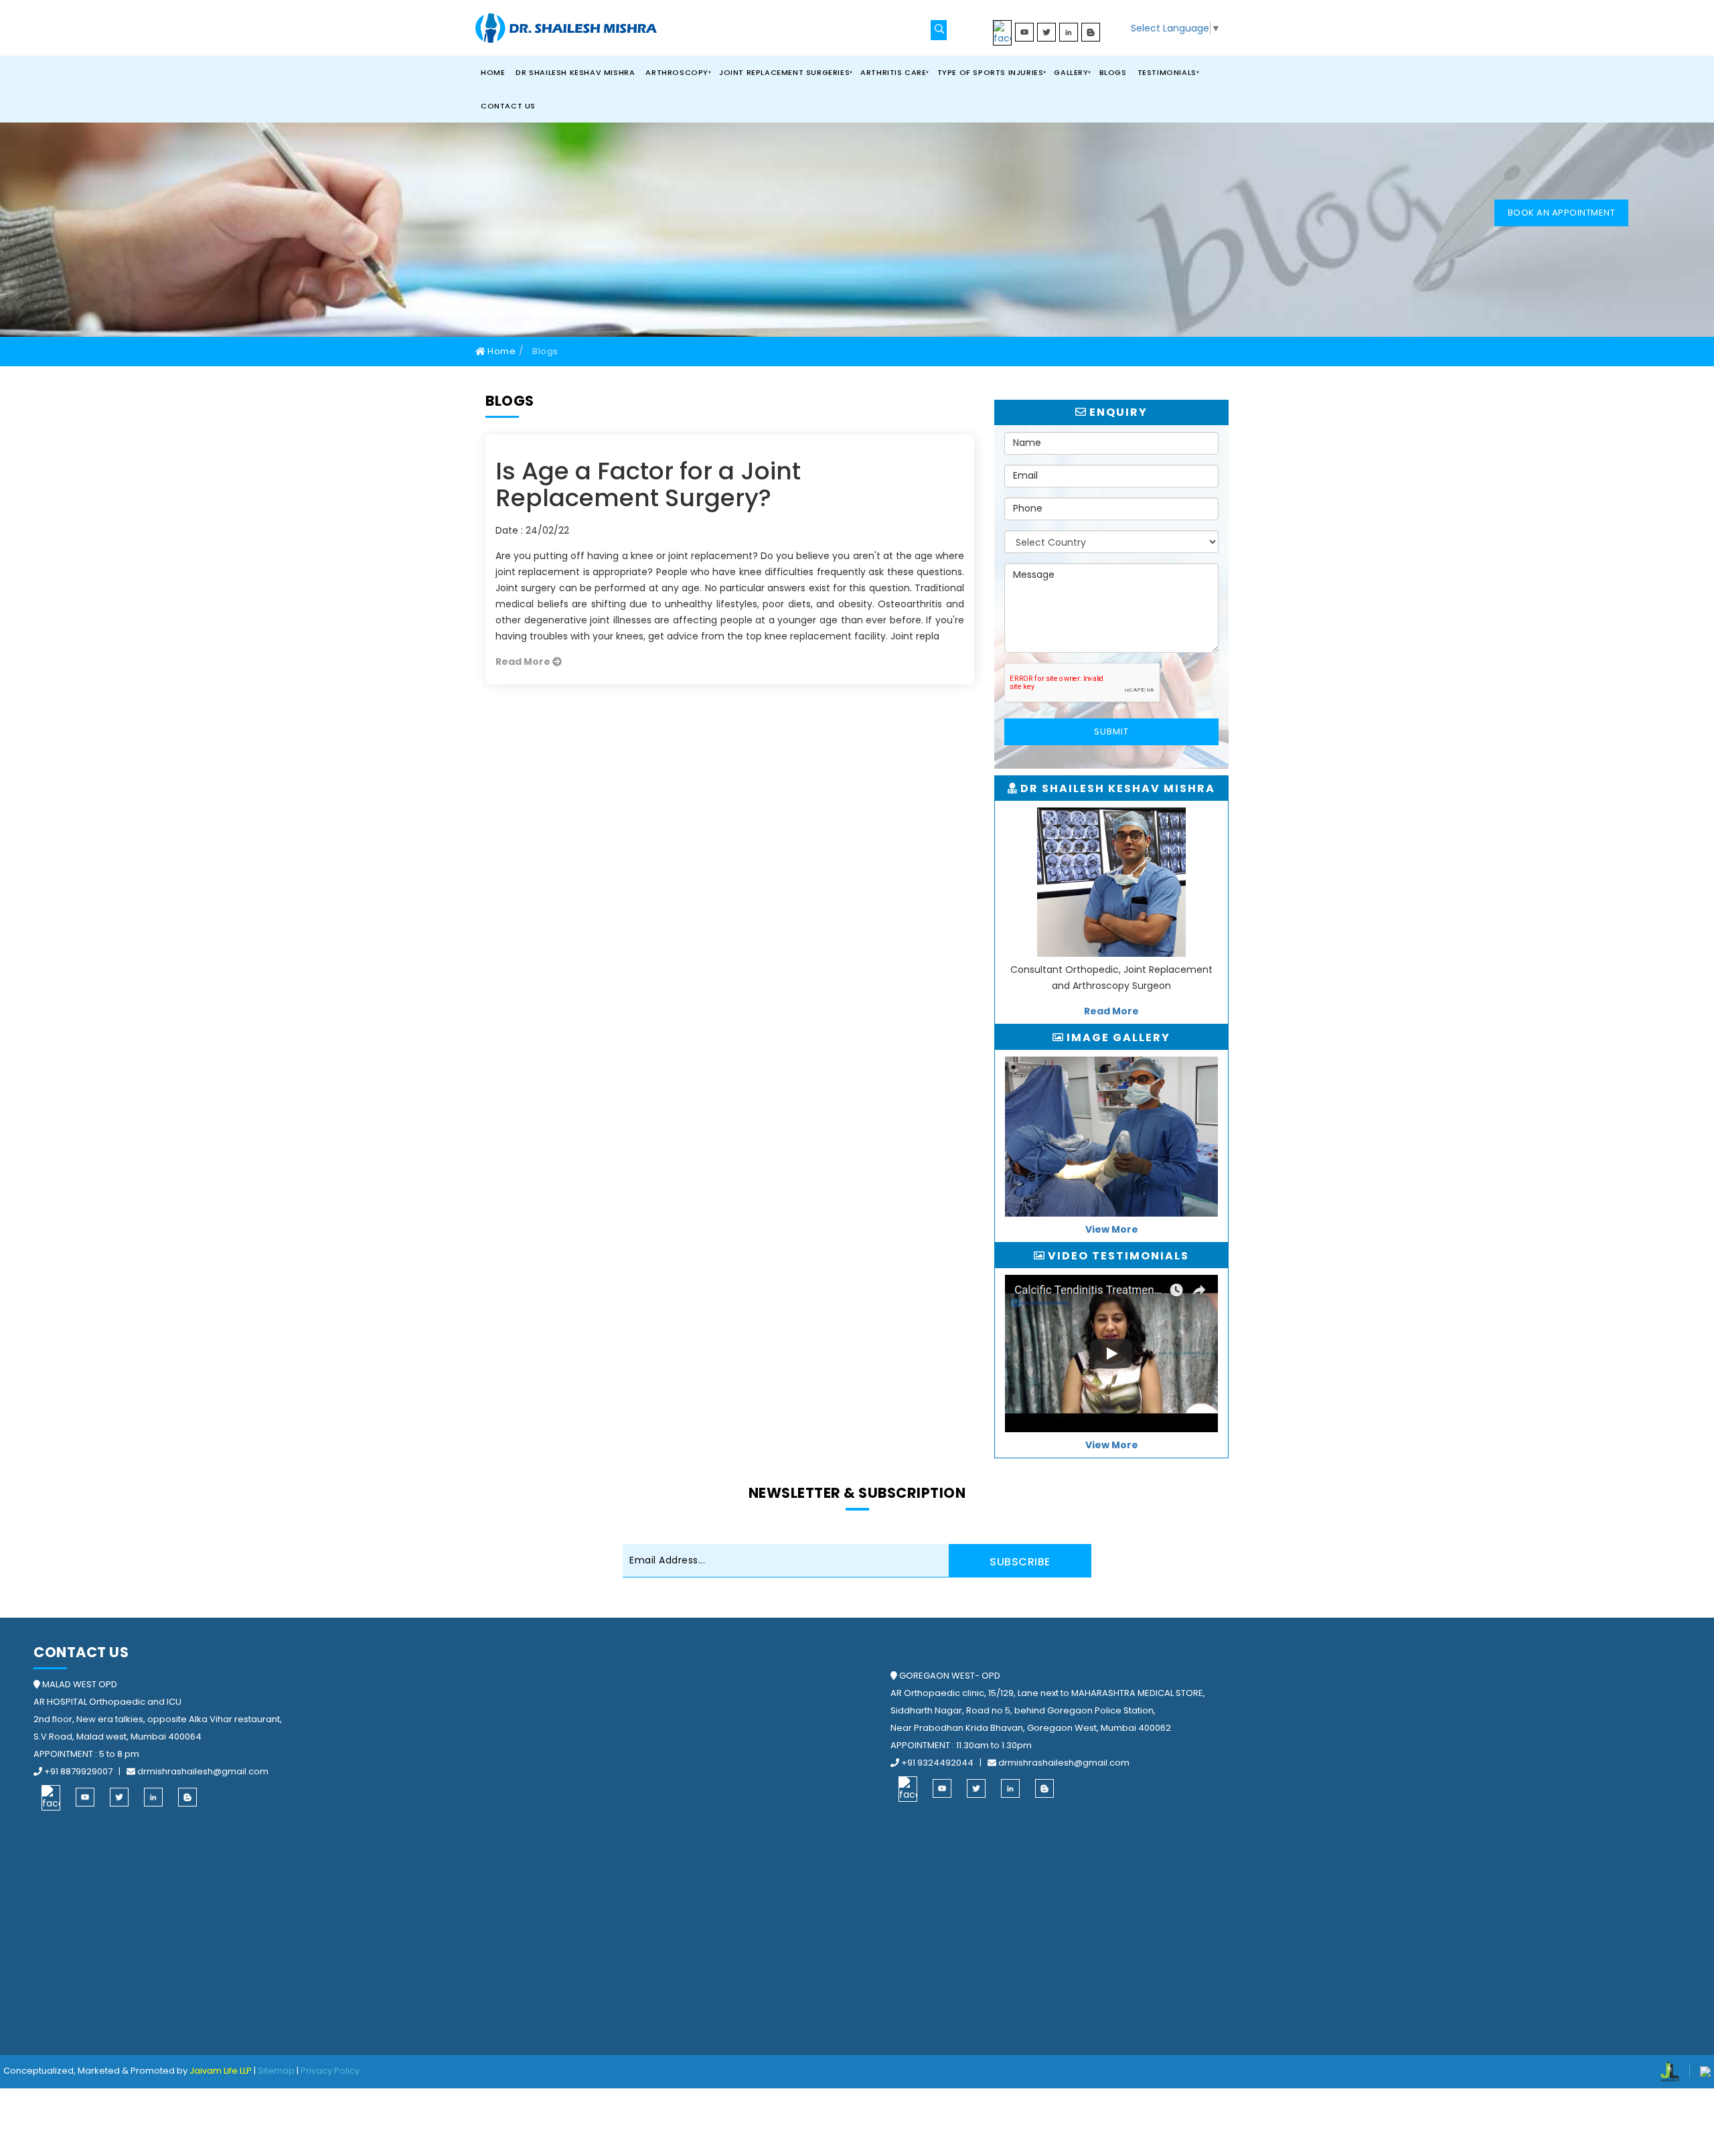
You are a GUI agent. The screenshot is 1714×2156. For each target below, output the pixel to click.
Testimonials (1167, 72)
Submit (1111, 731)
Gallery (1071, 72)
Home (493, 72)
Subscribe (1020, 1562)
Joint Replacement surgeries (784, 72)
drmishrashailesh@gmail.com (202, 1771)
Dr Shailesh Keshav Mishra (575, 72)
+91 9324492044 (937, 1763)
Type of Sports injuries (991, 72)
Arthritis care (893, 72)
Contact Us (508, 106)
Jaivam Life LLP (221, 2071)
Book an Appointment (1562, 213)
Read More (524, 662)
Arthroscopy (677, 72)
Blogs (1113, 72)
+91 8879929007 (78, 1771)
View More (1112, 1229)
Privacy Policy (330, 2071)
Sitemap (276, 2071)
